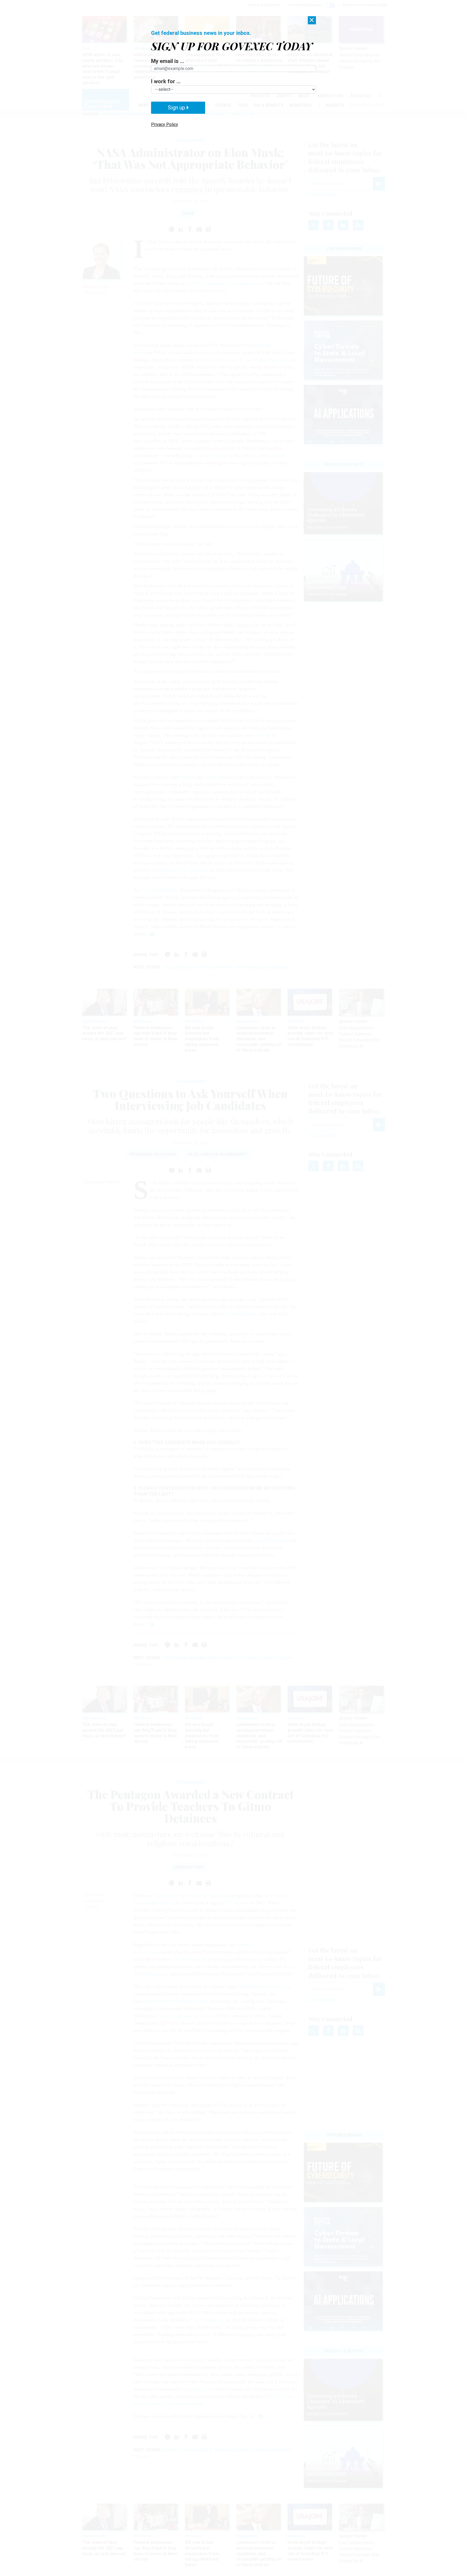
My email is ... (168, 61)
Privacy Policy (165, 124)
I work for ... (166, 81)
